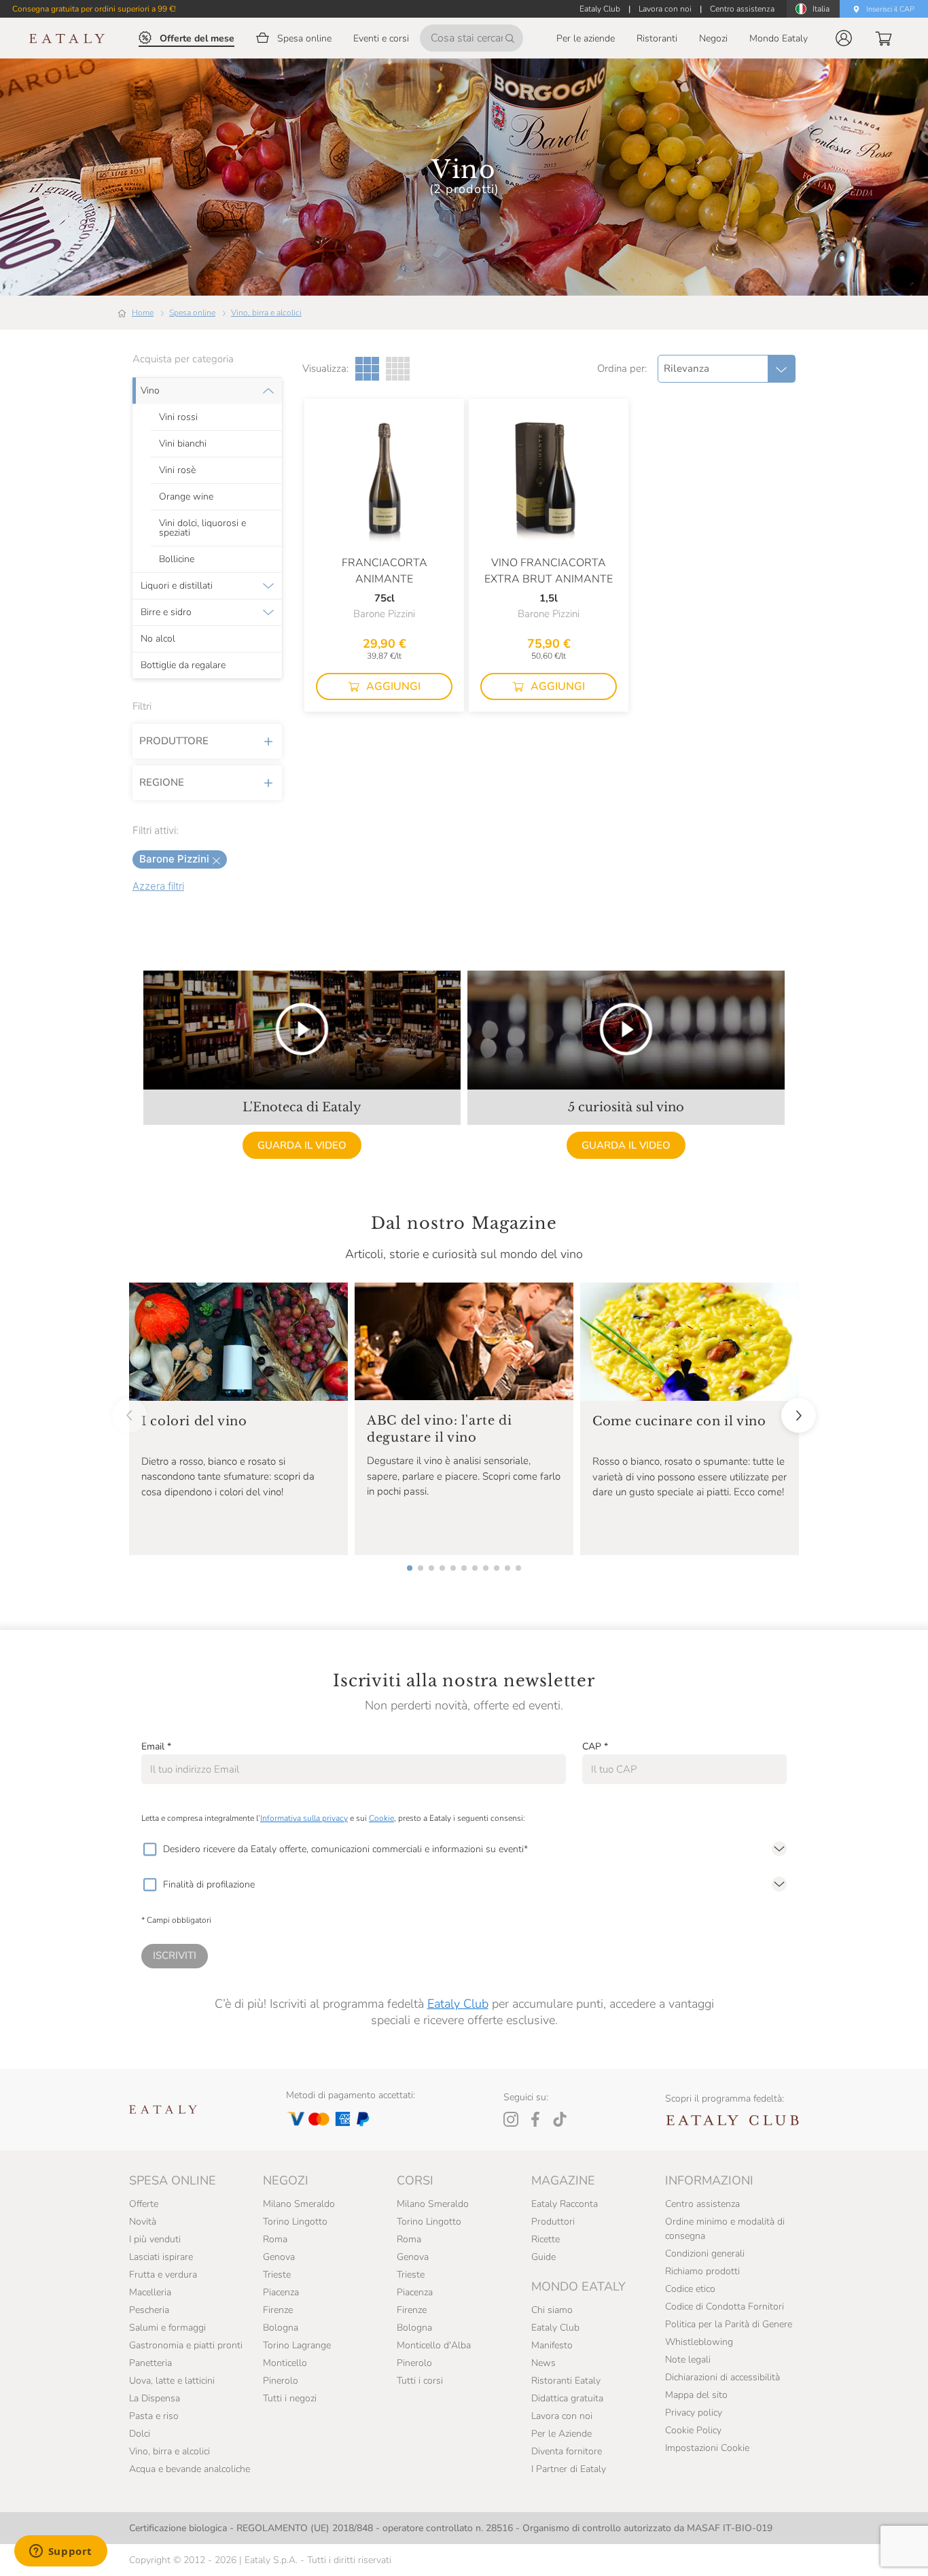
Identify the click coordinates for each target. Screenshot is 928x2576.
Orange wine (186, 497)
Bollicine (177, 559)
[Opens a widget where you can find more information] (60, 2552)
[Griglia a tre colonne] (367, 369)
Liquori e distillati (177, 586)
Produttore (174, 741)
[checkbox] (149, 1849)
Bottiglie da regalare (183, 665)
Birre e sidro (166, 612)
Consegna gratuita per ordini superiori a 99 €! (94, 9)
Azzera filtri (158, 886)
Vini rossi (178, 417)
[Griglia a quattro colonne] (398, 369)
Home (143, 313)
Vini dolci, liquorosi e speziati (202, 528)
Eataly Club (458, 2004)
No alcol (158, 639)
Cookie (381, 1818)
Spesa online (192, 313)
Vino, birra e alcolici (266, 313)
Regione (162, 782)
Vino (150, 391)
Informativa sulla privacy (304, 1818)
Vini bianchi (183, 444)
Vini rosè (177, 470)
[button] (844, 38)
